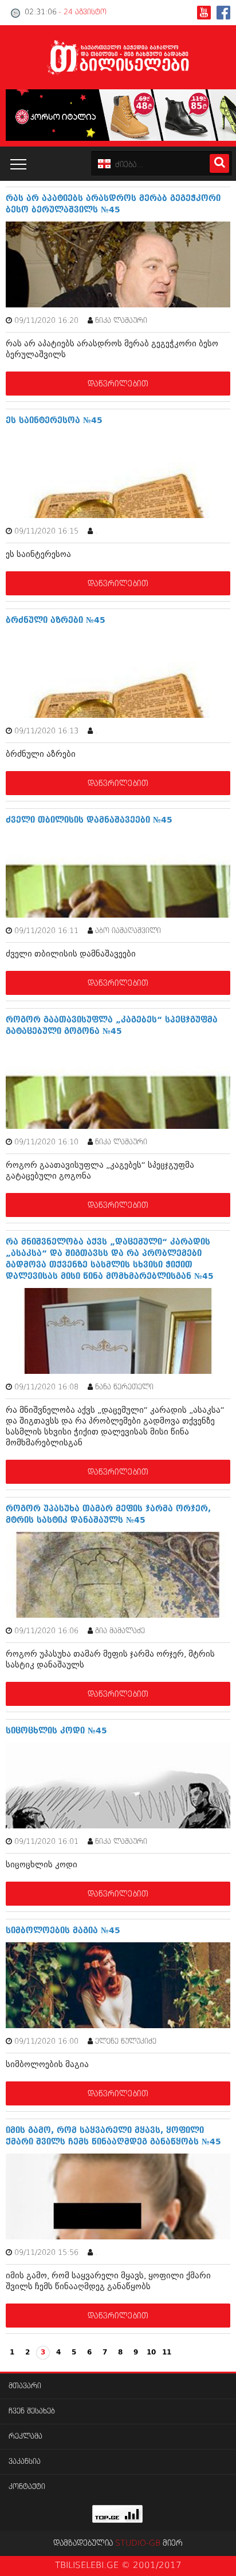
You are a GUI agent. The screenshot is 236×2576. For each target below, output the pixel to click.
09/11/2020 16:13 (46, 731)
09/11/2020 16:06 (46, 1631)
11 (167, 2353)
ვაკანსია (25, 2462)
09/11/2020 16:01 (46, 1842)
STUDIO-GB (138, 2543)
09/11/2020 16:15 (46, 532)
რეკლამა (25, 2437)
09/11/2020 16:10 (46, 1142)
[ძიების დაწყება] (219, 163)
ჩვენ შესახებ (32, 2411)
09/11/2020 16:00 (46, 2042)
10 (151, 2353)
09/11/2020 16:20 (46, 321)
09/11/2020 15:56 (46, 2253)
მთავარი (25, 2386)
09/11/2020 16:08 (46, 1387)
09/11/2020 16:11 (46, 931)
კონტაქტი (27, 2487)
